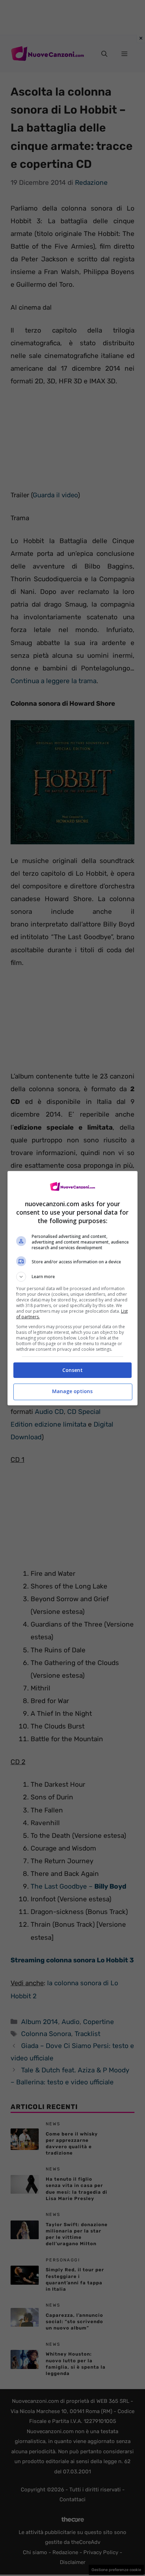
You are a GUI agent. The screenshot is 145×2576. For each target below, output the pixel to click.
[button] (73, 1277)
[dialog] (73, 1288)
